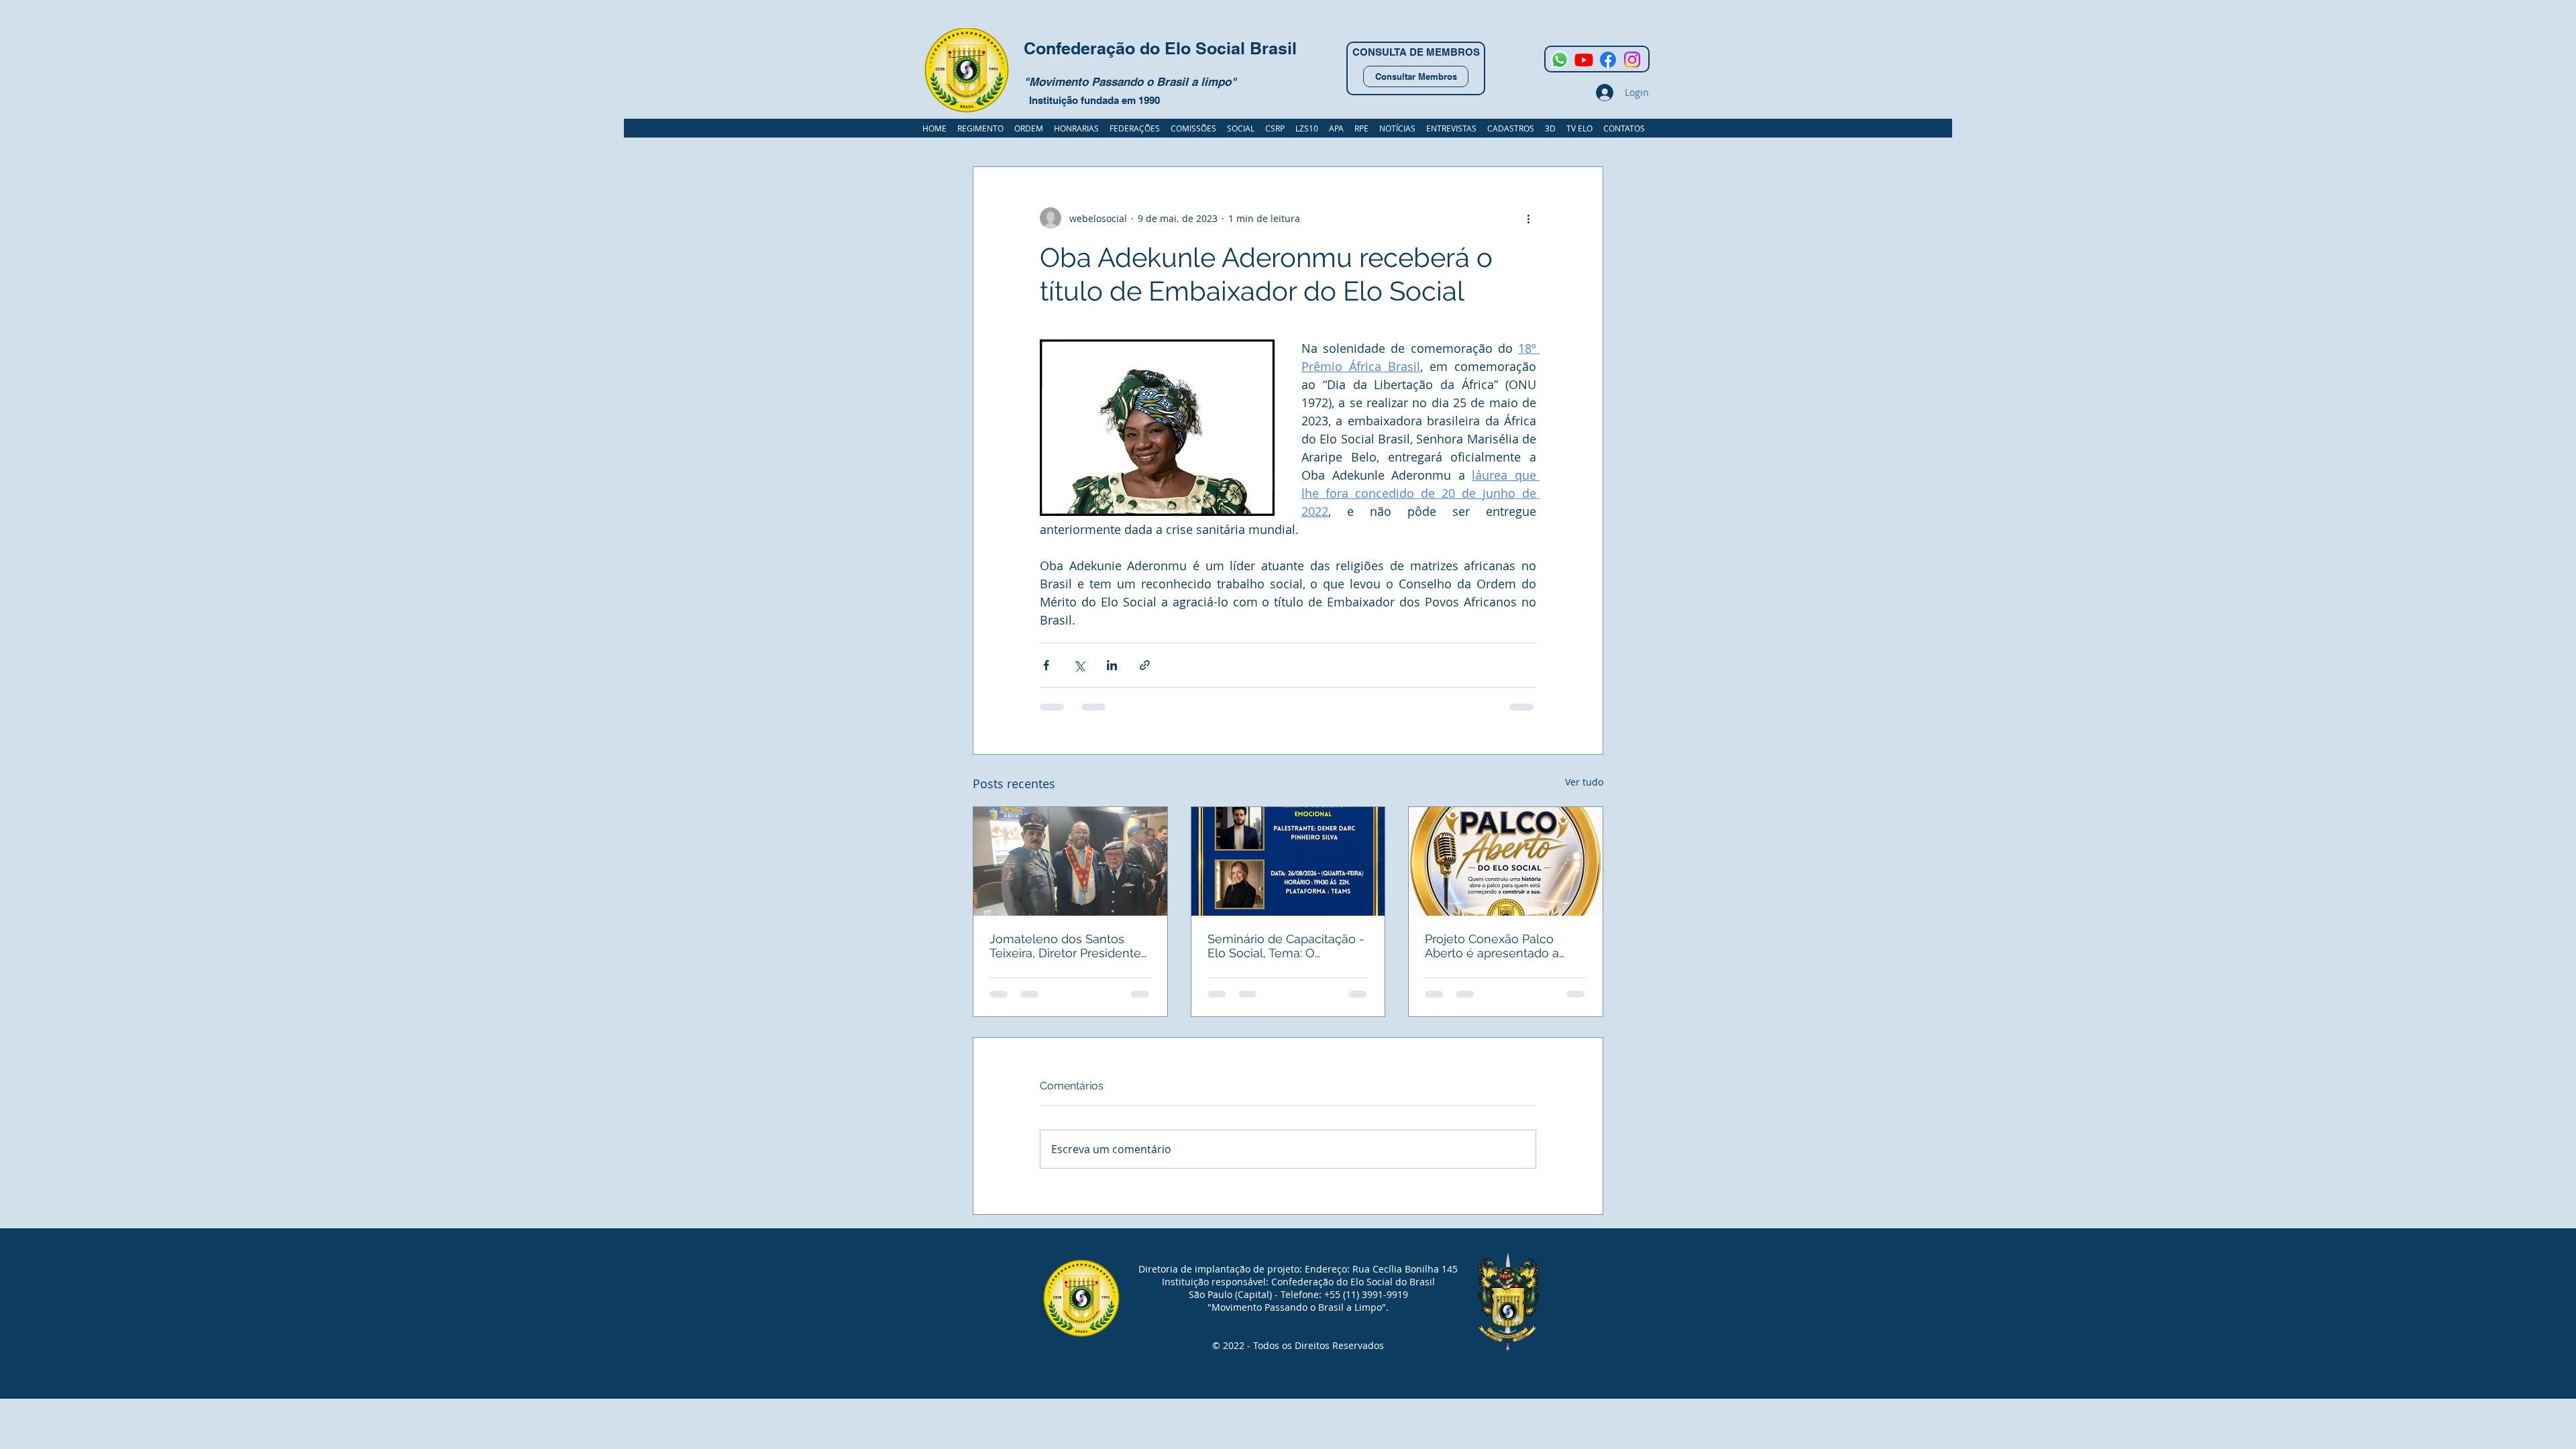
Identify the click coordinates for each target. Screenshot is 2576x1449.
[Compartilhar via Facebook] (1046, 665)
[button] (1511, 128)
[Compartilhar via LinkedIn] (1112, 665)
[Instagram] (1632, 60)
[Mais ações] (1528, 218)
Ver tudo (1584, 782)
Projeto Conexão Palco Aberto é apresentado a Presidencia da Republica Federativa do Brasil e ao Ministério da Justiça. (1497, 946)
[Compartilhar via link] (1145, 665)
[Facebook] (1608, 60)
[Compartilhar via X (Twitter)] (1079, 665)
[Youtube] (1584, 60)
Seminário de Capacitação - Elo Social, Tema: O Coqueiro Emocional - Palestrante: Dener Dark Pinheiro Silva (1286, 946)
